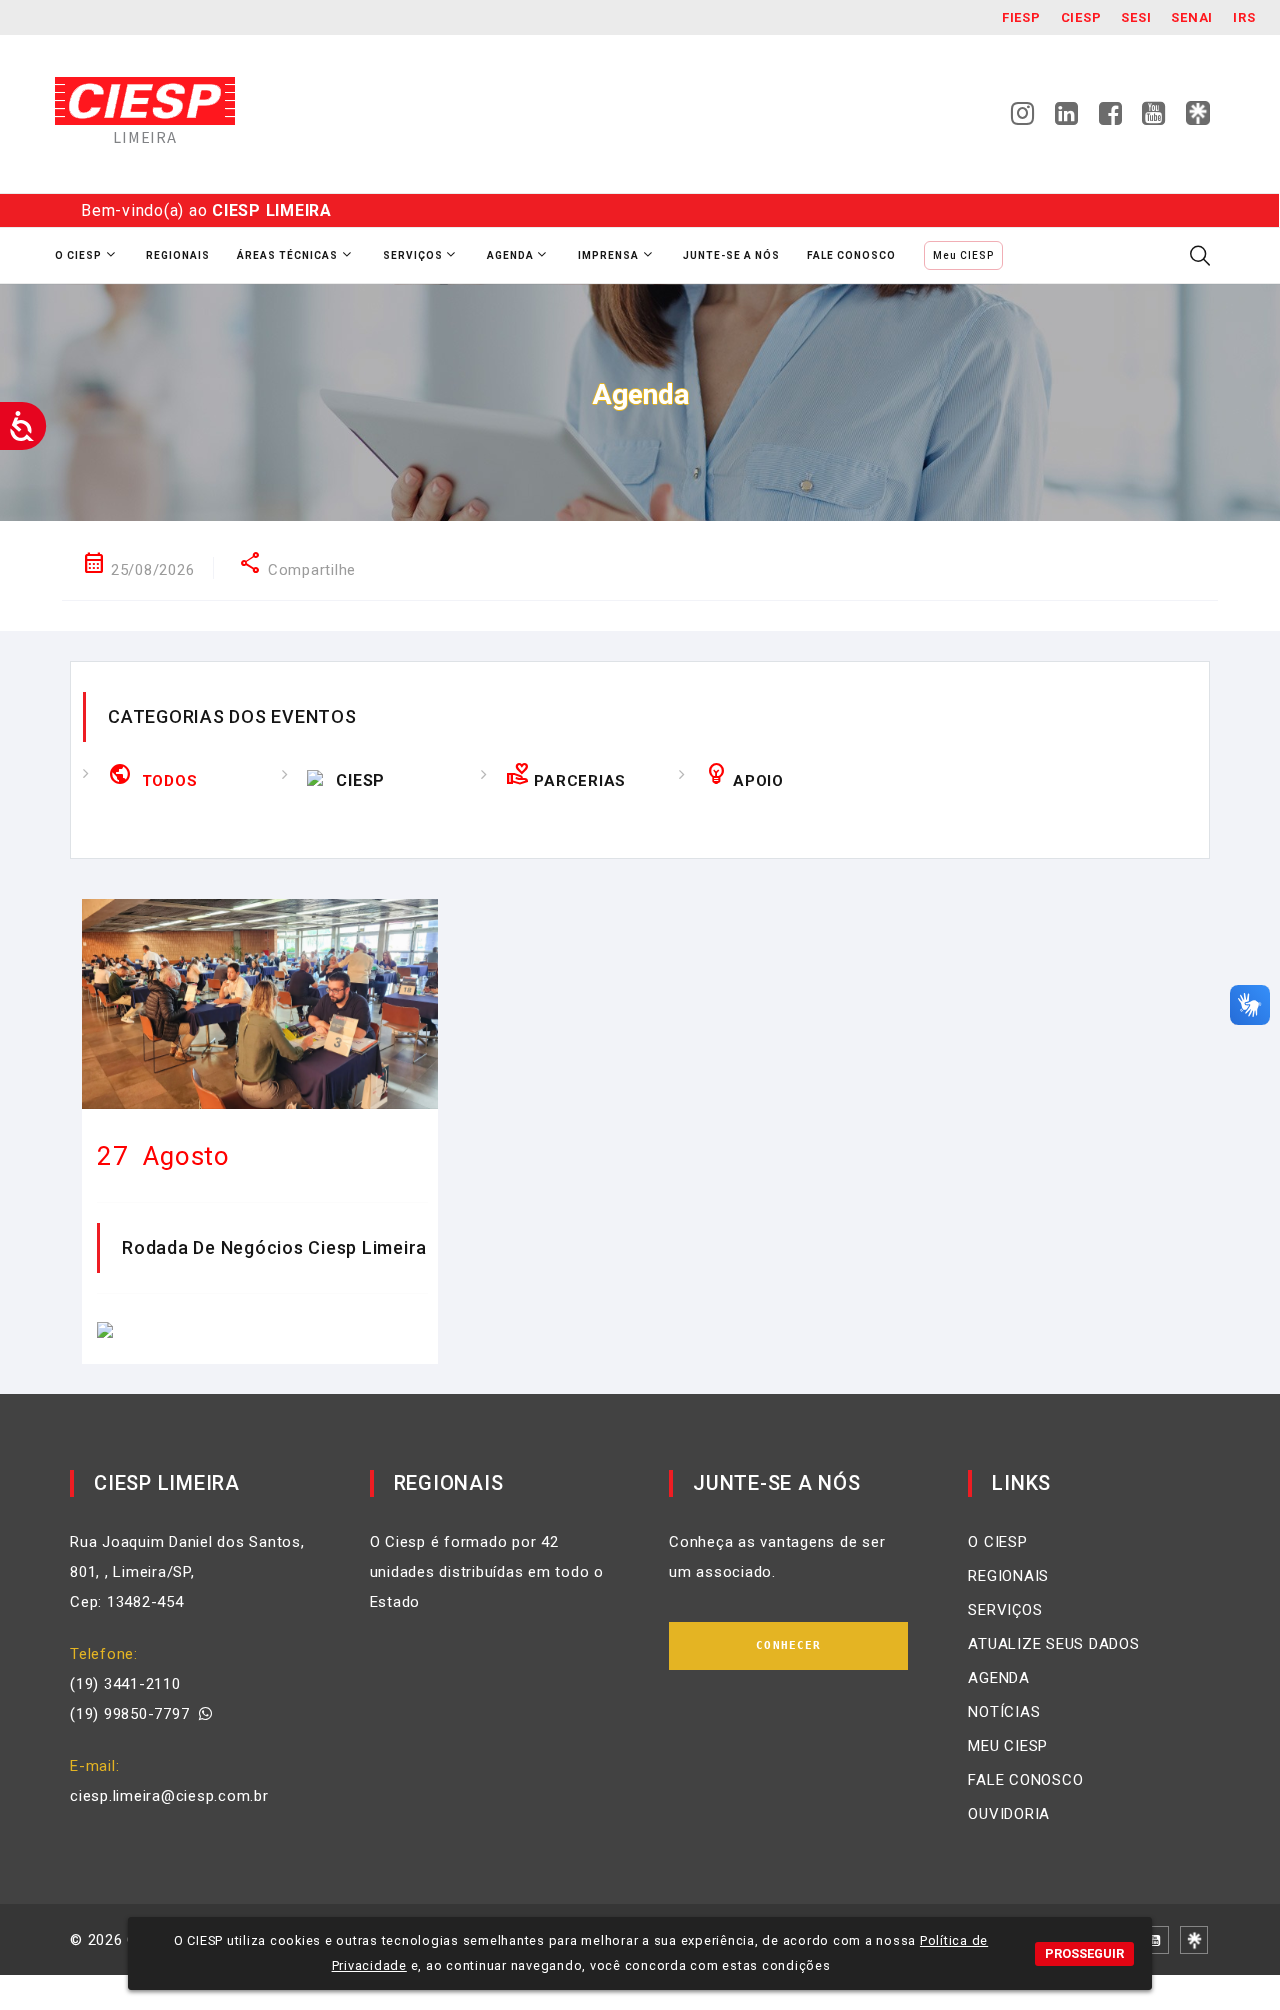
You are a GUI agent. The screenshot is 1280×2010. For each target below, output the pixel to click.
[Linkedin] (1067, 119)
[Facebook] (1111, 119)
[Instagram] (1023, 119)
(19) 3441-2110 (125, 1684)
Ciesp (1081, 17)
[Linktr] (1198, 113)
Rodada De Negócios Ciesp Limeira (274, 1247)
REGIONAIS (1008, 1576)
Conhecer (788, 1645)
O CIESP (997, 1542)
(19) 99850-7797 (134, 1714)
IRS (1244, 17)
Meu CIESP (963, 255)
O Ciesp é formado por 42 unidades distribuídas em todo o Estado (487, 1572)
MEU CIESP (1008, 1746)
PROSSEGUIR (1084, 1953)
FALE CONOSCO (1025, 1780)
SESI (1136, 17)
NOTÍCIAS (1004, 1712)
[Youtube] (1154, 119)
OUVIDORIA (1009, 1814)
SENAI (1192, 17)
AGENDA (999, 1678)
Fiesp (1021, 17)
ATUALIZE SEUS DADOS (1053, 1644)
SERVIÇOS (1005, 1610)
